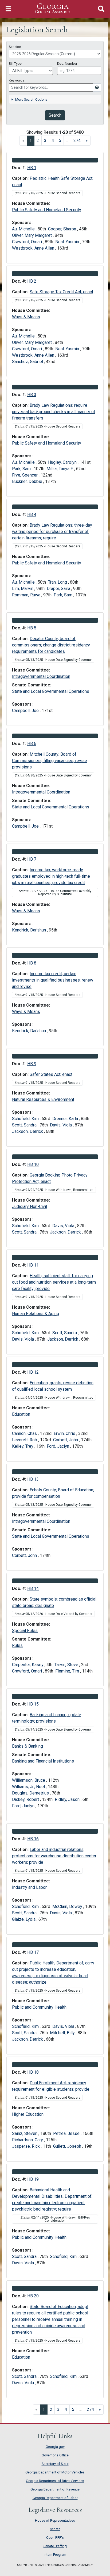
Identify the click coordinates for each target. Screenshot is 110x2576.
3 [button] (45, 141)
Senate (55, 2529)
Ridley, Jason (68, 1799)
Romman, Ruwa (27, 595)
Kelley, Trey (23, 1446)
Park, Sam (22, 469)
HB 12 (33, 1372)
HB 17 (33, 1952)
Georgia (53, 8)
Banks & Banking (27, 1746)
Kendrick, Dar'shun (30, 930)
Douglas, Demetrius (31, 1793)
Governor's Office (55, 2455)
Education (21, 1414)
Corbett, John (66, 1440)
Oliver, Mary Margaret (32, 235)
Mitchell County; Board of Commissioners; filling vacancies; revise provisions (50, 761)
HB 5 (32, 628)
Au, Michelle (24, 229)
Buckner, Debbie (28, 481)
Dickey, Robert (26, 1799)
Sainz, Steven (25, 2133)
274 (90, 2409)
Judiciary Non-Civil (30, 1206)
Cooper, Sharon (63, 229)
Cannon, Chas (25, 1433)
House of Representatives (55, 2520)
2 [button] (38, 141)
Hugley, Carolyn (63, 462)
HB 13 (33, 1479)
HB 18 (33, 2072)
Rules (17, 1645)
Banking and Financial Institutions (43, 1761)
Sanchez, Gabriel (28, 362)
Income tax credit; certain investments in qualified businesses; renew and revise (53, 980)
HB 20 (33, 2296)
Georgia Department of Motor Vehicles (55, 2472)
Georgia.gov (55, 2447)
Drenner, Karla (66, 1119)
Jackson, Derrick (28, 1131)
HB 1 (32, 168)
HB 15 (33, 1704)
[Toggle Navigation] (8, 9)
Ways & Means (26, 317)
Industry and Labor (29, 1887)
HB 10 (33, 1164)
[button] (87, 141)
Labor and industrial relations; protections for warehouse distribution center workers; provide (54, 1856)
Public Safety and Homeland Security (47, 210)
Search (55, 115)
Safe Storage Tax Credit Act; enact (61, 292)
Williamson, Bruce (29, 1780)
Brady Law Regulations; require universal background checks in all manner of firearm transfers (54, 412)
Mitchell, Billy (63, 2033)
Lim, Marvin (23, 589)
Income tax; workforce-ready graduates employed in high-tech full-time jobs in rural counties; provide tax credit (51, 876)
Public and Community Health (39, 2007)
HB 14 (33, 1588)
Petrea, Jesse (67, 2133)
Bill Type (15, 64)
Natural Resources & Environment (43, 1099)
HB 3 (32, 395)
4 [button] (53, 141)
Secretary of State (55, 2464)
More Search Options (31, 99)
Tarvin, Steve (67, 1665)
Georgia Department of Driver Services (55, 2481)
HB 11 (33, 1265)
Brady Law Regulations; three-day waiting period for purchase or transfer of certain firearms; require (52, 532)
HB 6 (32, 744)
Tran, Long (58, 582)
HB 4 (32, 514)
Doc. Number (67, 64)
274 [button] (77, 141)
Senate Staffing (55, 2546)
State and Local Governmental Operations (51, 691)
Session (15, 47)
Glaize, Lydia (24, 1919)
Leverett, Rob (25, 1440)
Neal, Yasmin (68, 242)
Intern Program (55, 2555)
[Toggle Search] (101, 9)
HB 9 (32, 1064)
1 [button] (32, 140)
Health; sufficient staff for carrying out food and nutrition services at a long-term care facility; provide (54, 1282)
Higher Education (28, 2114)
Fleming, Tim (68, 1671)
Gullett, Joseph (68, 2146)
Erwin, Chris (65, 1433)
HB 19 (33, 2179)
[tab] (55, 99)
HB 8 (32, 963)
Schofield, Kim (26, 1119)
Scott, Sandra (25, 1125)
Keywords (17, 80)
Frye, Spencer (25, 475)
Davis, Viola (61, 1125)
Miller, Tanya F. (60, 469)
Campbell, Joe (26, 711)
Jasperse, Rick (26, 2146)
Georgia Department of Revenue (55, 2489)
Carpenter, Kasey (28, 1665)
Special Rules (25, 1631)
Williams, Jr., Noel (29, 1787)
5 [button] (60, 141)
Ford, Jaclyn (58, 1446)
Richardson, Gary (28, 2140)
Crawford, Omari (27, 242)
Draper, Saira (59, 589)
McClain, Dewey (68, 1906)
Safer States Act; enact (51, 1074)
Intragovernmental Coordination (41, 676)
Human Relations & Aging (36, 1314)
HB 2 (32, 281)
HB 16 (33, 1839)
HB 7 (32, 859)
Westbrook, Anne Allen (34, 248)
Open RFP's (55, 2538)
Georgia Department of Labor (55, 2498)
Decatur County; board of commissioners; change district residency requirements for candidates (51, 645)
